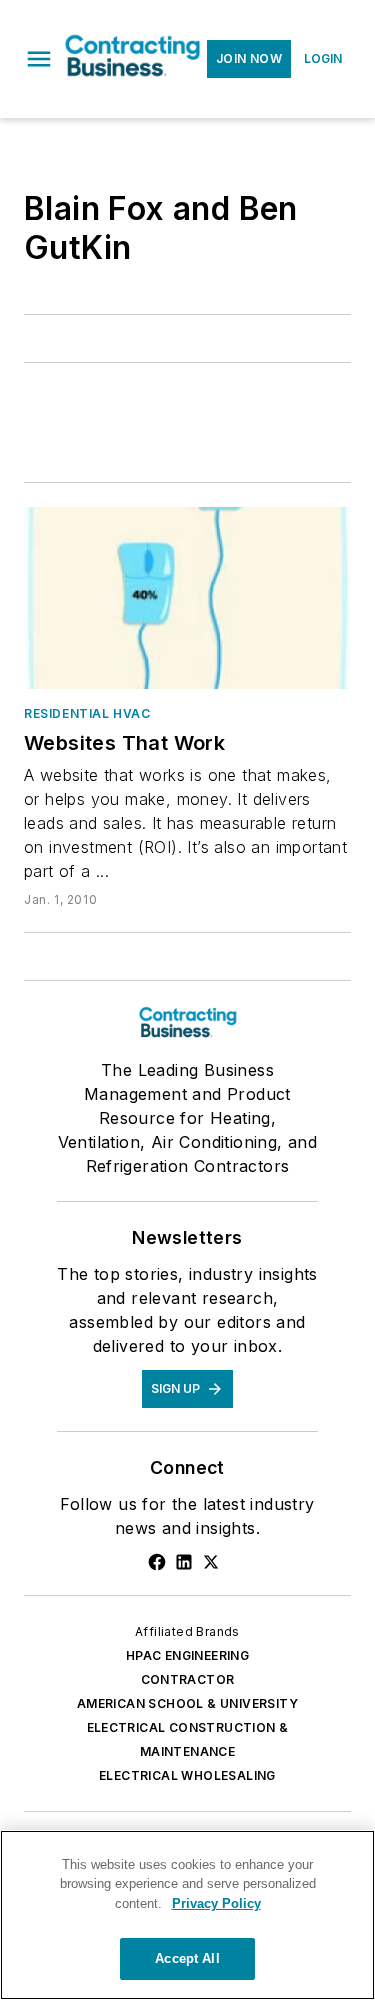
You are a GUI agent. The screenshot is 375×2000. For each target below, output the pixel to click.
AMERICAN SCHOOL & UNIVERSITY (187, 1703)
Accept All (187, 1958)
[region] (187, 1915)
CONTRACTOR (188, 1679)
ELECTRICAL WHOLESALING (187, 1775)
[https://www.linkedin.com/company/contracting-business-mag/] (184, 1562)
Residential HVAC (87, 713)
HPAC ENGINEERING (187, 1655)
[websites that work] (187, 598)
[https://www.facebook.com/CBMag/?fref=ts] (157, 1562)
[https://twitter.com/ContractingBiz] (211, 1562)
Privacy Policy (216, 1903)
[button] (39, 59)
